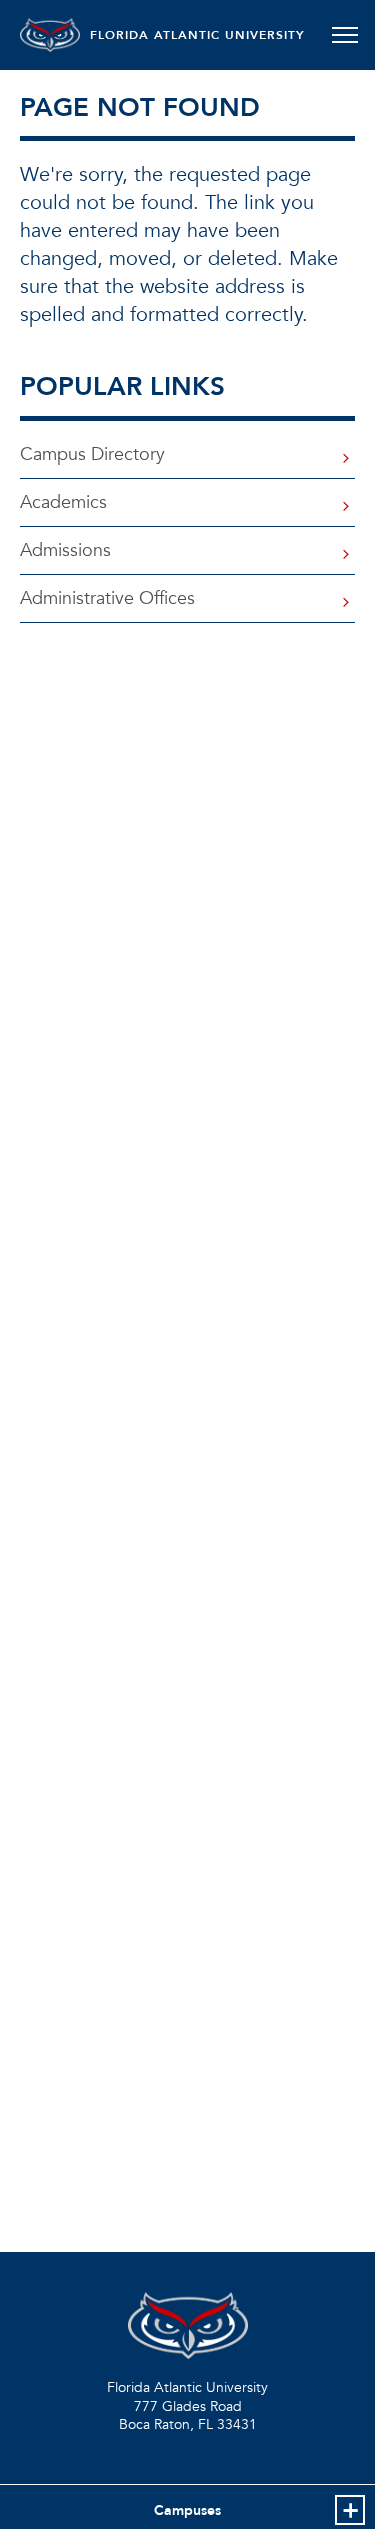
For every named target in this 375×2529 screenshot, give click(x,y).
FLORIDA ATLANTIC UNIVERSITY (197, 35)
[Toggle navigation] (344, 35)
